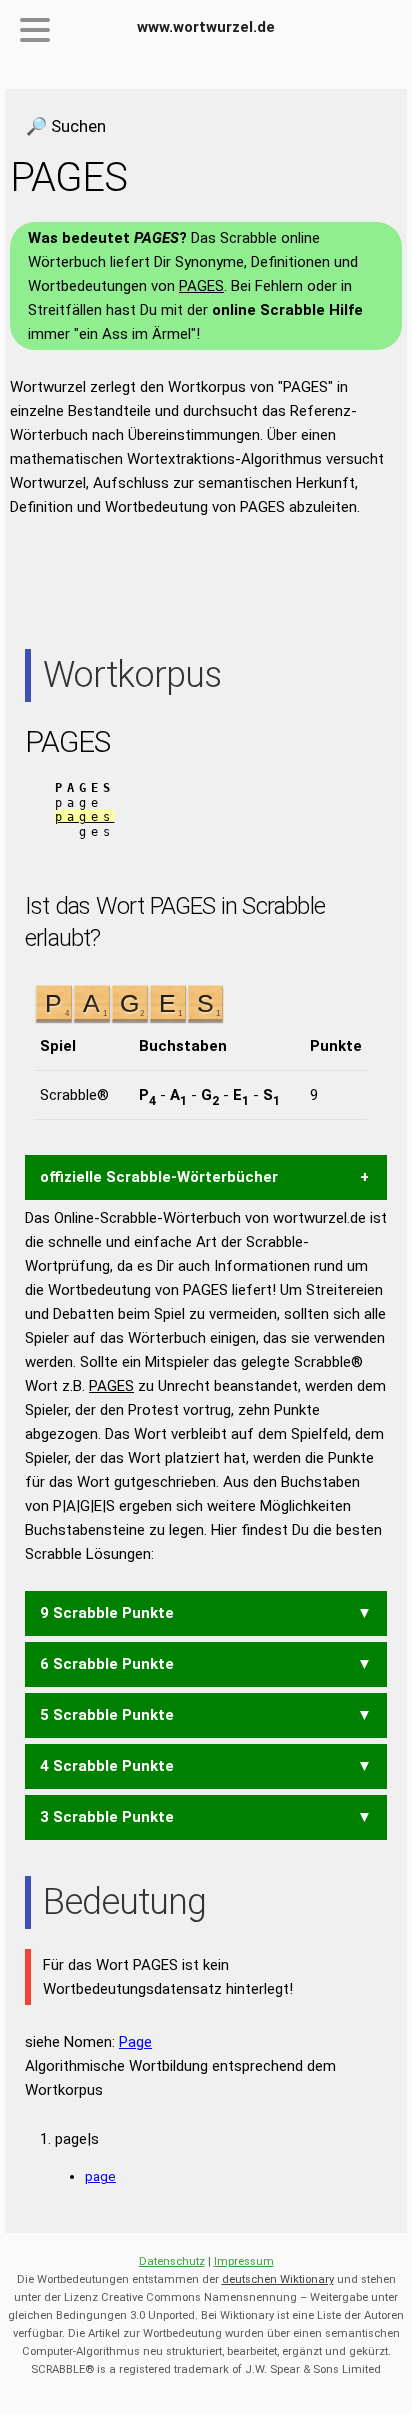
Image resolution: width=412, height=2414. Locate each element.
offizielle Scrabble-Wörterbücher (159, 1177)
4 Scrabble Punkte (107, 1766)
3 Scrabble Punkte (107, 1817)
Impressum (244, 2261)
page (100, 2176)
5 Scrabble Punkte (107, 1715)
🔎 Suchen (66, 126)
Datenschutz (172, 2261)
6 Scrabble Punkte (107, 1664)
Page (135, 2042)
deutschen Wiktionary (278, 2279)
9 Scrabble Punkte (107, 1613)
